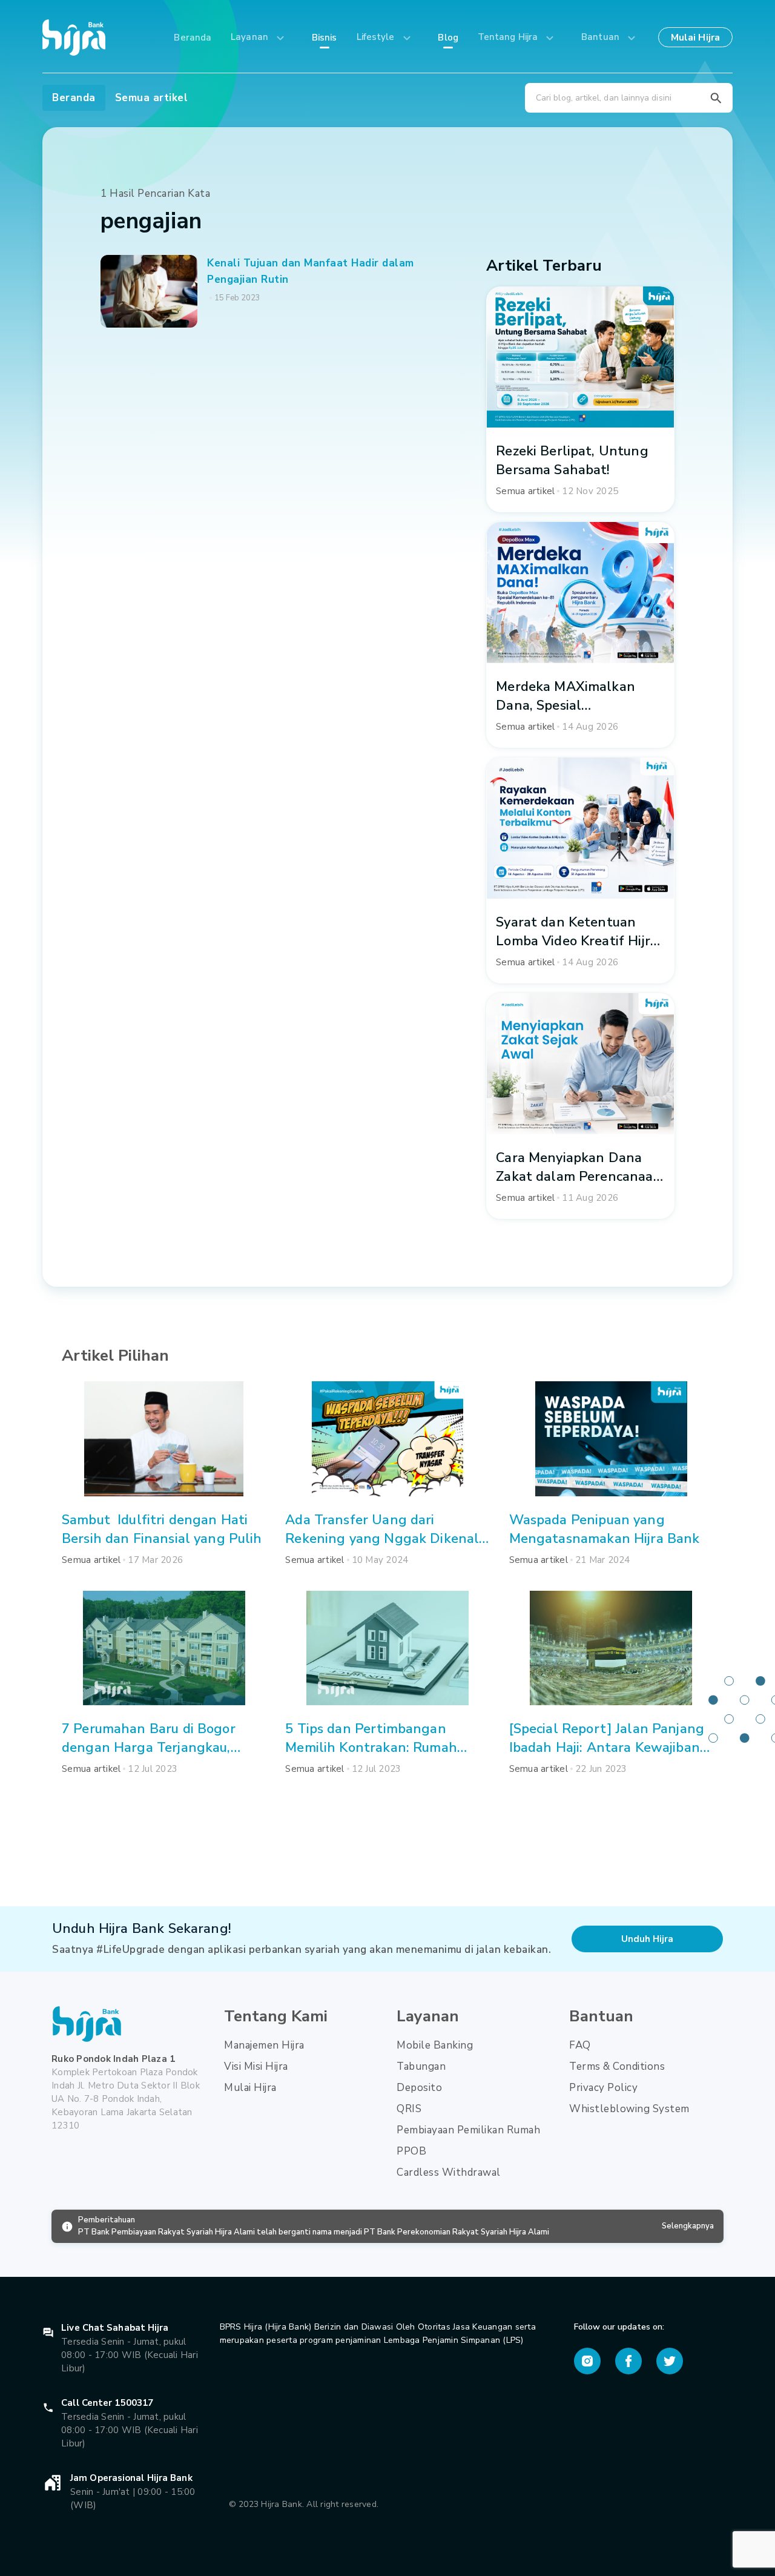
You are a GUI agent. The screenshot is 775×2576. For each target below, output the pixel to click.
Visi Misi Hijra (256, 2066)
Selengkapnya (688, 2226)
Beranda (193, 38)
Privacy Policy (603, 2088)
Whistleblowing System (629, 2109)
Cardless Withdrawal (449, 2172)
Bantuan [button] (602, 37)
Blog (448, 38)
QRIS (409, 2109)
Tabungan (421, 2066)
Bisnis (325, 38)
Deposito (419, 2088)
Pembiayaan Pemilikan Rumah (468, 2130)
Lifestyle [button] (377, 37)
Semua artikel (152, 98)
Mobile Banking (435, 2045)
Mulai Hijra (250, 2088)
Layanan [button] (251, 37)
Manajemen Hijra (264, 2045)
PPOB (411, 2151)
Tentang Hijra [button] (509, 37)
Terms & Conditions (617, 2066)
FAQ (580, 2045)
